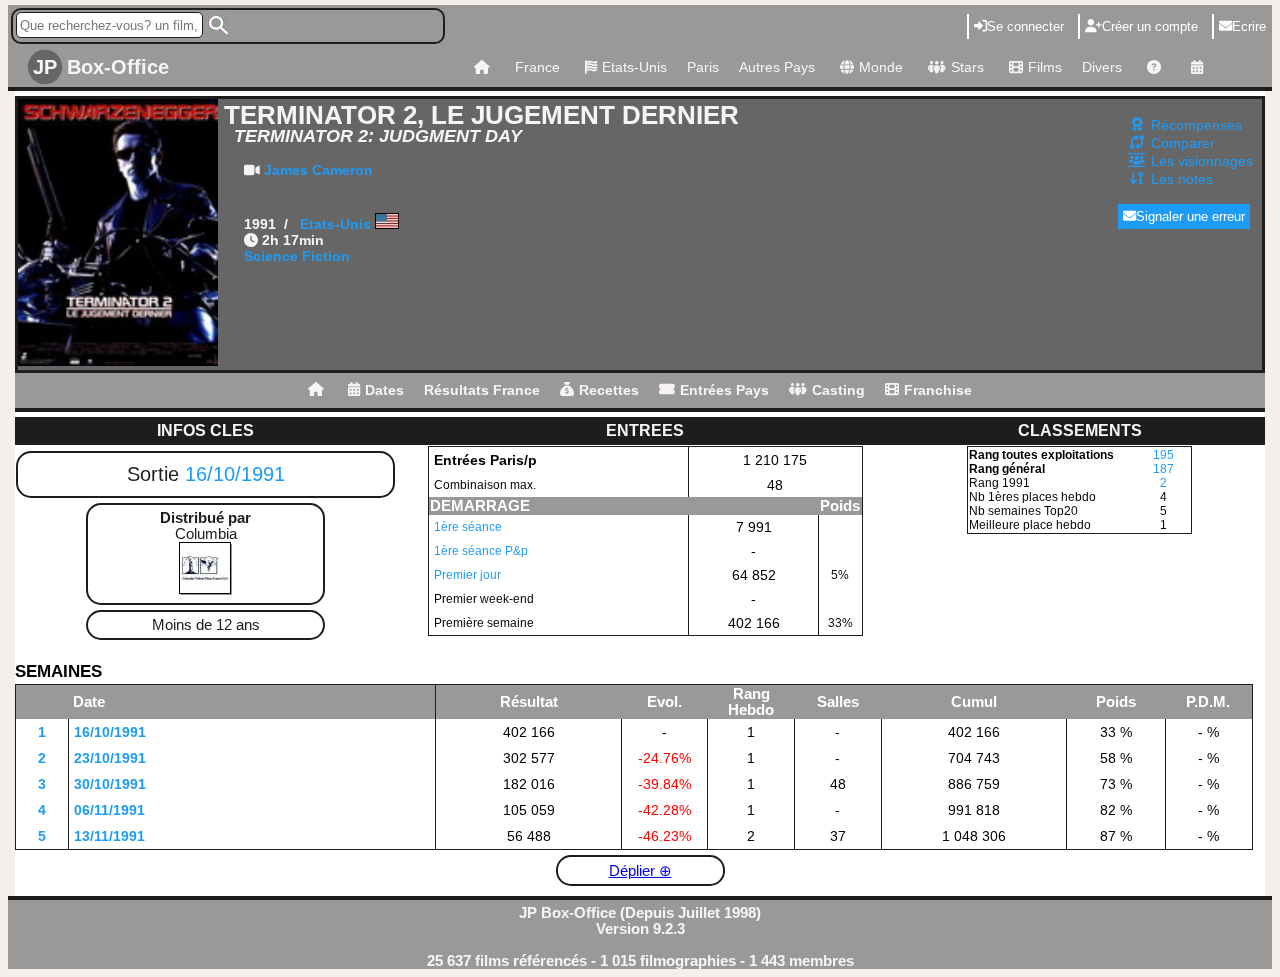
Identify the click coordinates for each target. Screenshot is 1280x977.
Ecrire (1249, 26)
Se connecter (1025, 26)
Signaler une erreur (1190, 216)
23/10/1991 (110, 758)
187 (1163, 469)
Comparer (1183, 143)
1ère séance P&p (481, 551)
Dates (384, 390)
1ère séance (468, 527)
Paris (703, 67)
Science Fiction (297, 256)
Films (1045, 67)
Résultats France (482, 390)
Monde (881, 67)
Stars (967, 67)
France (537, 67)
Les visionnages (1202, 161)
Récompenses (1196, 125)
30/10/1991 (110, 784)
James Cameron (318, 170)
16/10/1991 (235, 474)
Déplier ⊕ (640, 871)
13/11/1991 (109, 836)
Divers (1102, 67)
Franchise (938, 390)
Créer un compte (1150, 26)
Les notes (1182, 179)
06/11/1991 (109, 810)
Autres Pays (777, 67)
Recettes (609, 390)
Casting (838, 390)
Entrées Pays (724, 390)
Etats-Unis (634, 67)
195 (1163, 455)
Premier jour (467, 575)
